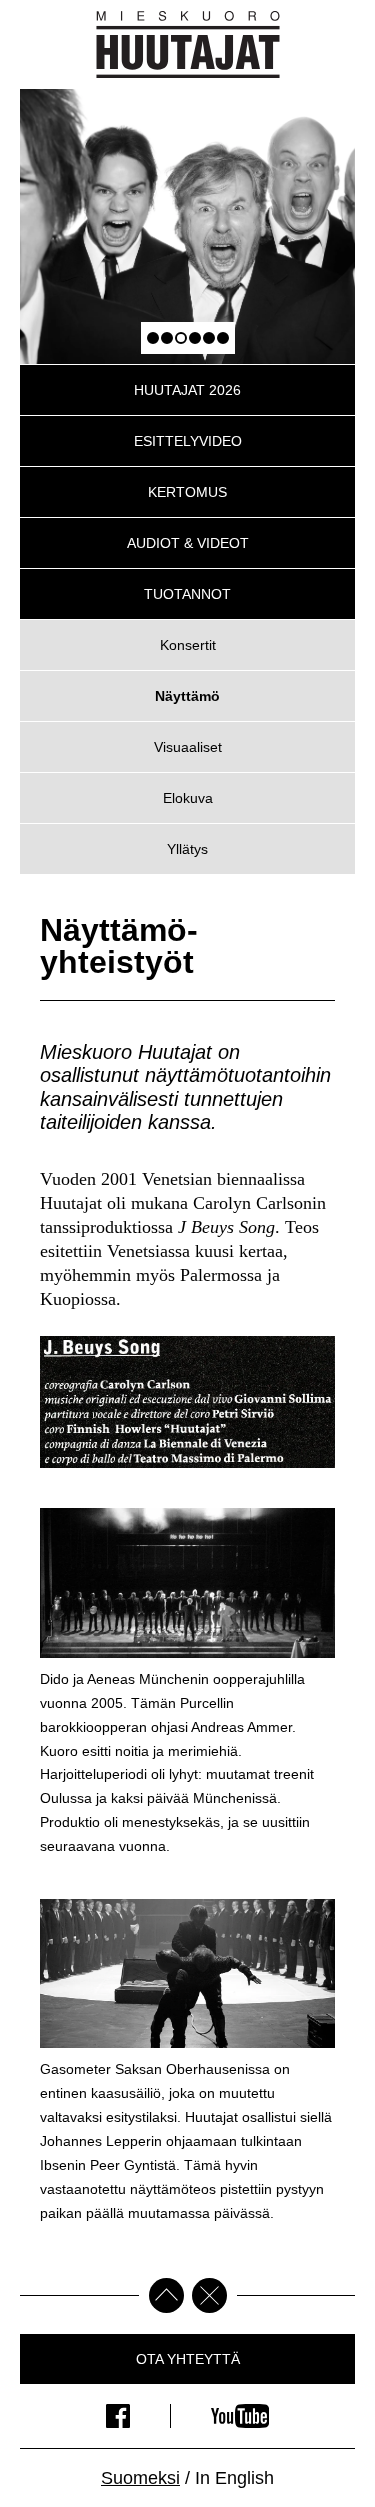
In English (234, 2478)
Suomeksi (140, 2478)
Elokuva (188, 798)
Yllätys (187, 849)
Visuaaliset (188, 747)
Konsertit (188, 645)
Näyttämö (187, 696)
